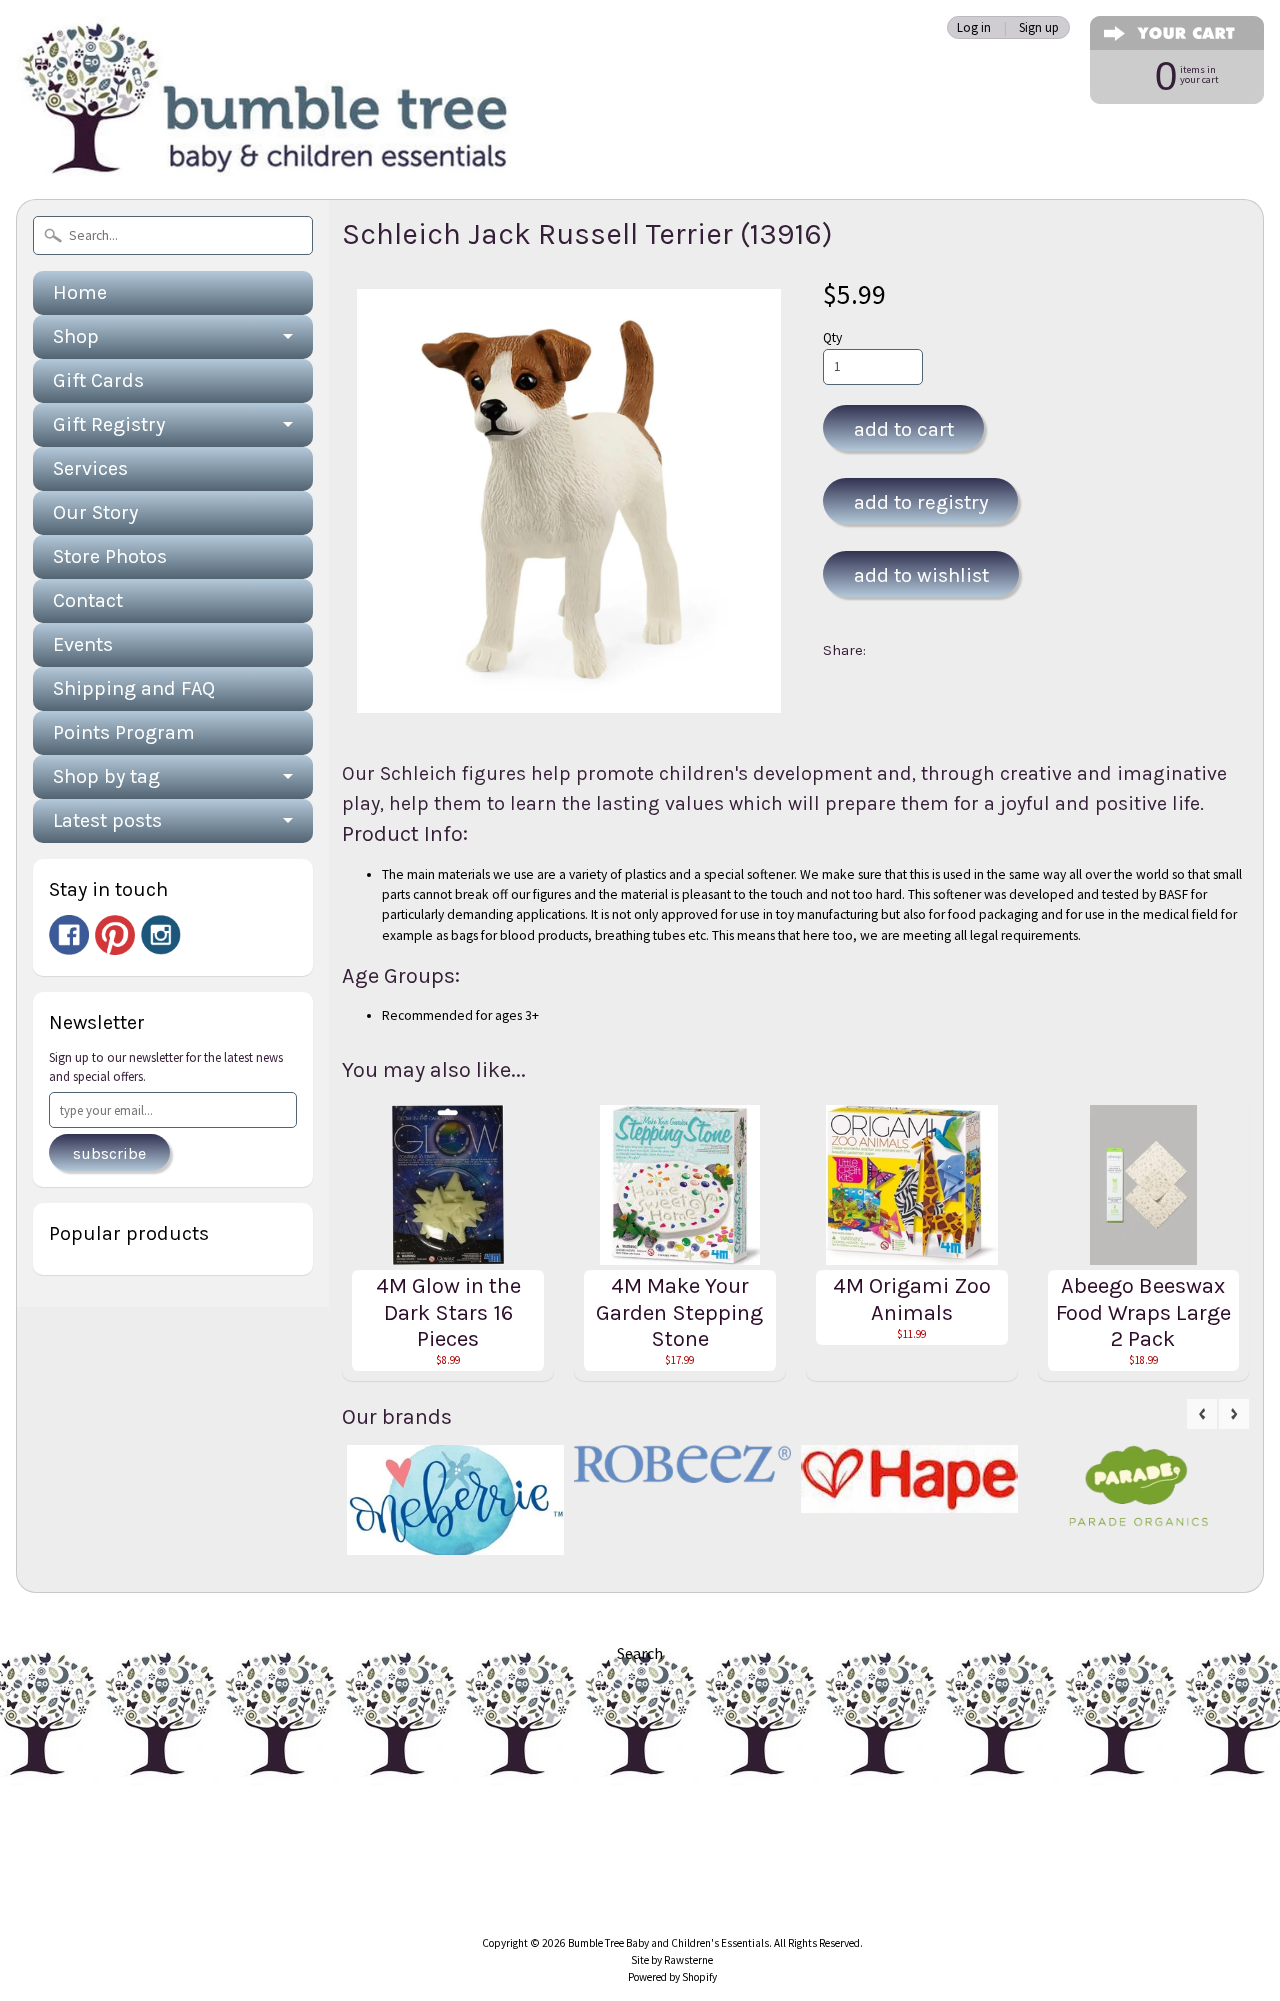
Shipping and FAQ (134, 688)
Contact (88, 600)
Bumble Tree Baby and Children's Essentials (668, 1943)
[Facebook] (69, 935)
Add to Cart (904, 429)
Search (640, 1653)
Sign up (1039, 27)
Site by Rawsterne (672, 1960)
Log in (974, 27)
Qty (832, 337)
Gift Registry (109, 424)
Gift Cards (98, 380)
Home (80, 292)
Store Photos (110, 556)
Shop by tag (106, 776)
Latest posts (107, 820)
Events (83, 644)
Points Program (124, 732)
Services (90, 468)
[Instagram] (161, 935)
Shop (76, 336)
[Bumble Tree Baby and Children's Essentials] (266, 155)
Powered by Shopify (672, 1977)
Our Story (95, 512)
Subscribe (109, 1153)
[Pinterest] (115, 935)
